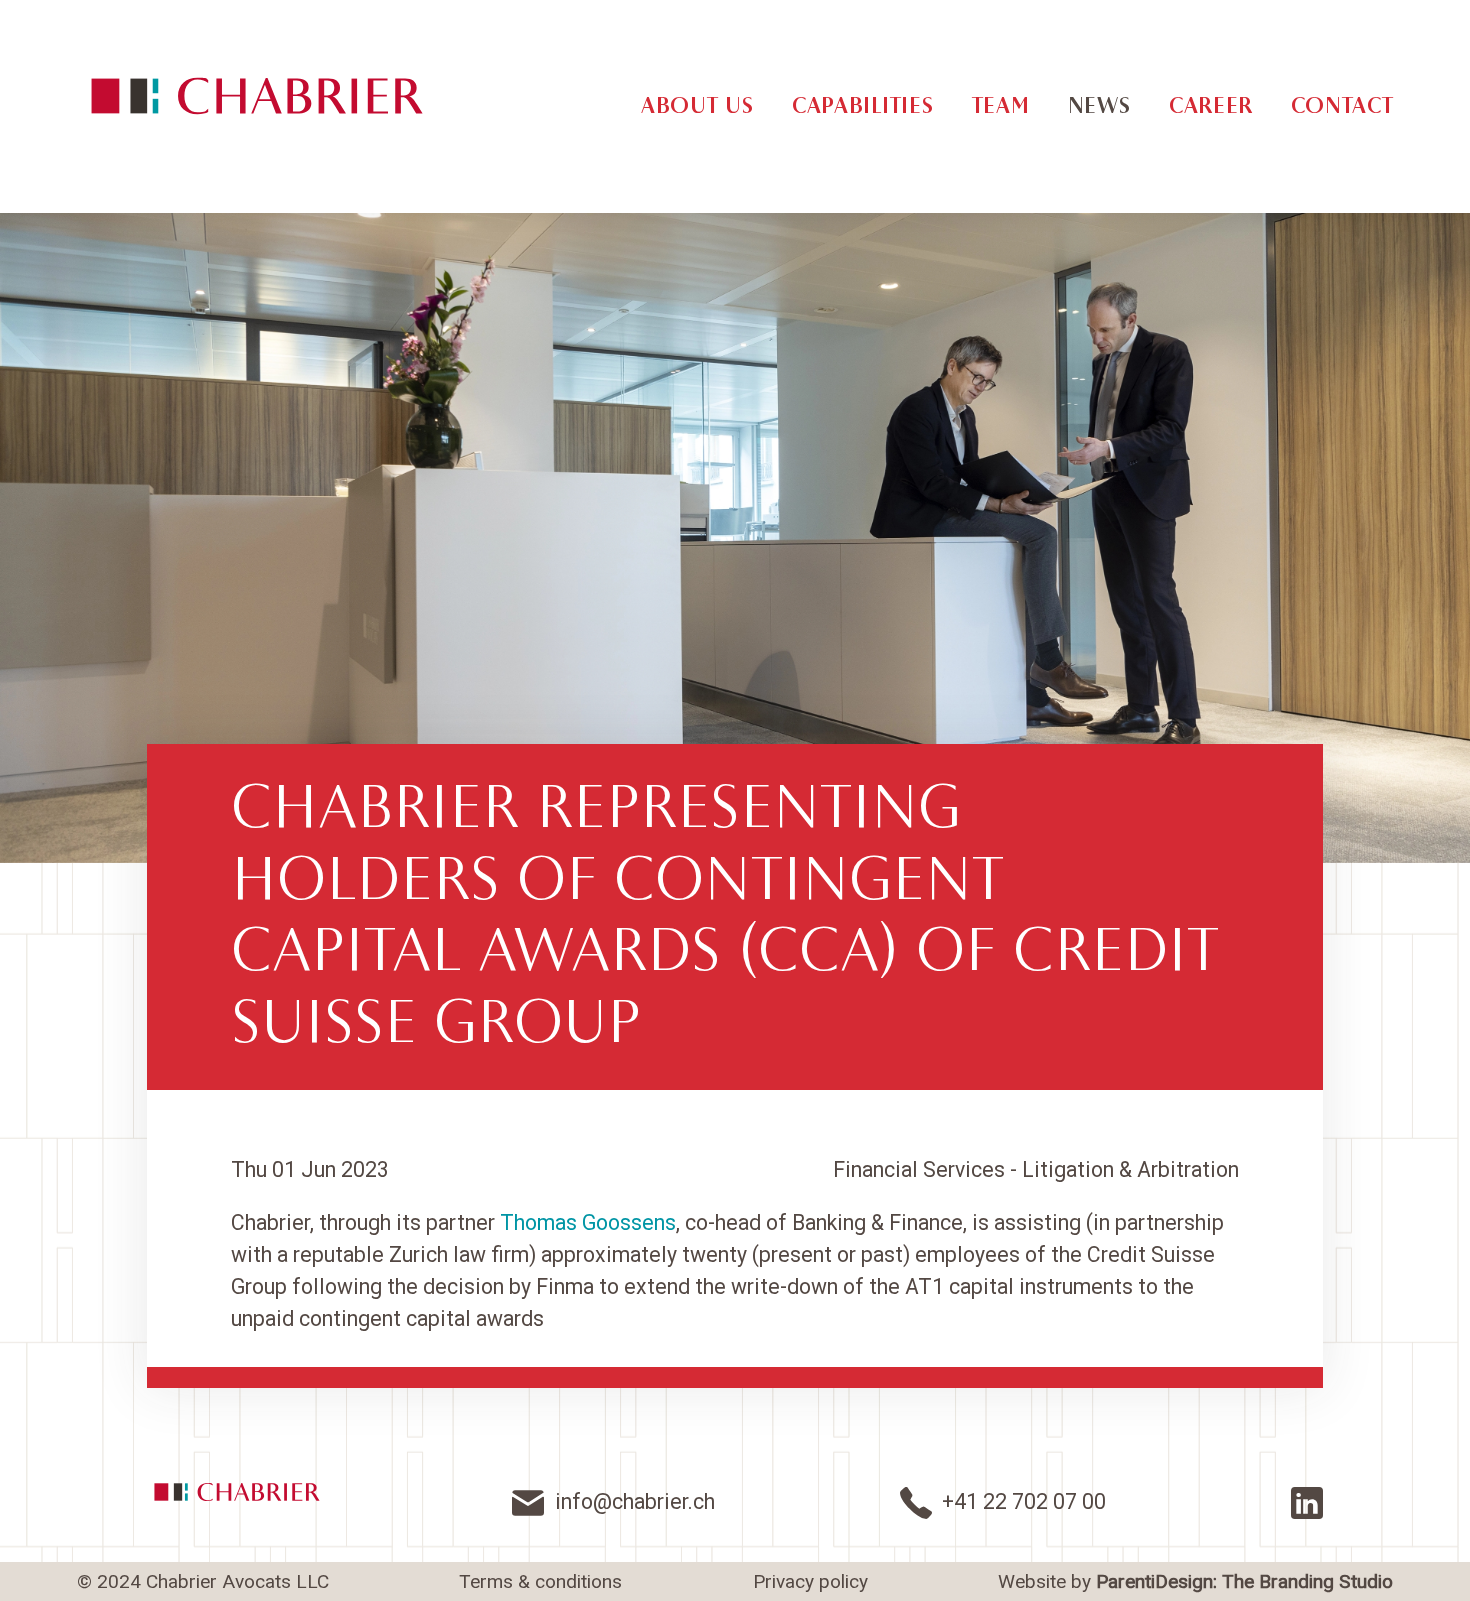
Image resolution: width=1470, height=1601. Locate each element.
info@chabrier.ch (635, 1501)
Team (1001, 106)
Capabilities (862, 106)
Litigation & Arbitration (1130, 1169)
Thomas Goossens (588, 1222)
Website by (1195, 1582)
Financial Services (919, 1169)
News (1099, 106)
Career (1211, 106)
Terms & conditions (540, 1582)
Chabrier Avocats (257, 96)
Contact (1342, 106)
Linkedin (1307, 1503)
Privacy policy (810, 1582)
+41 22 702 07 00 (1024, 1501)
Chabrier (237, 1492)
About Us (697, 106)
